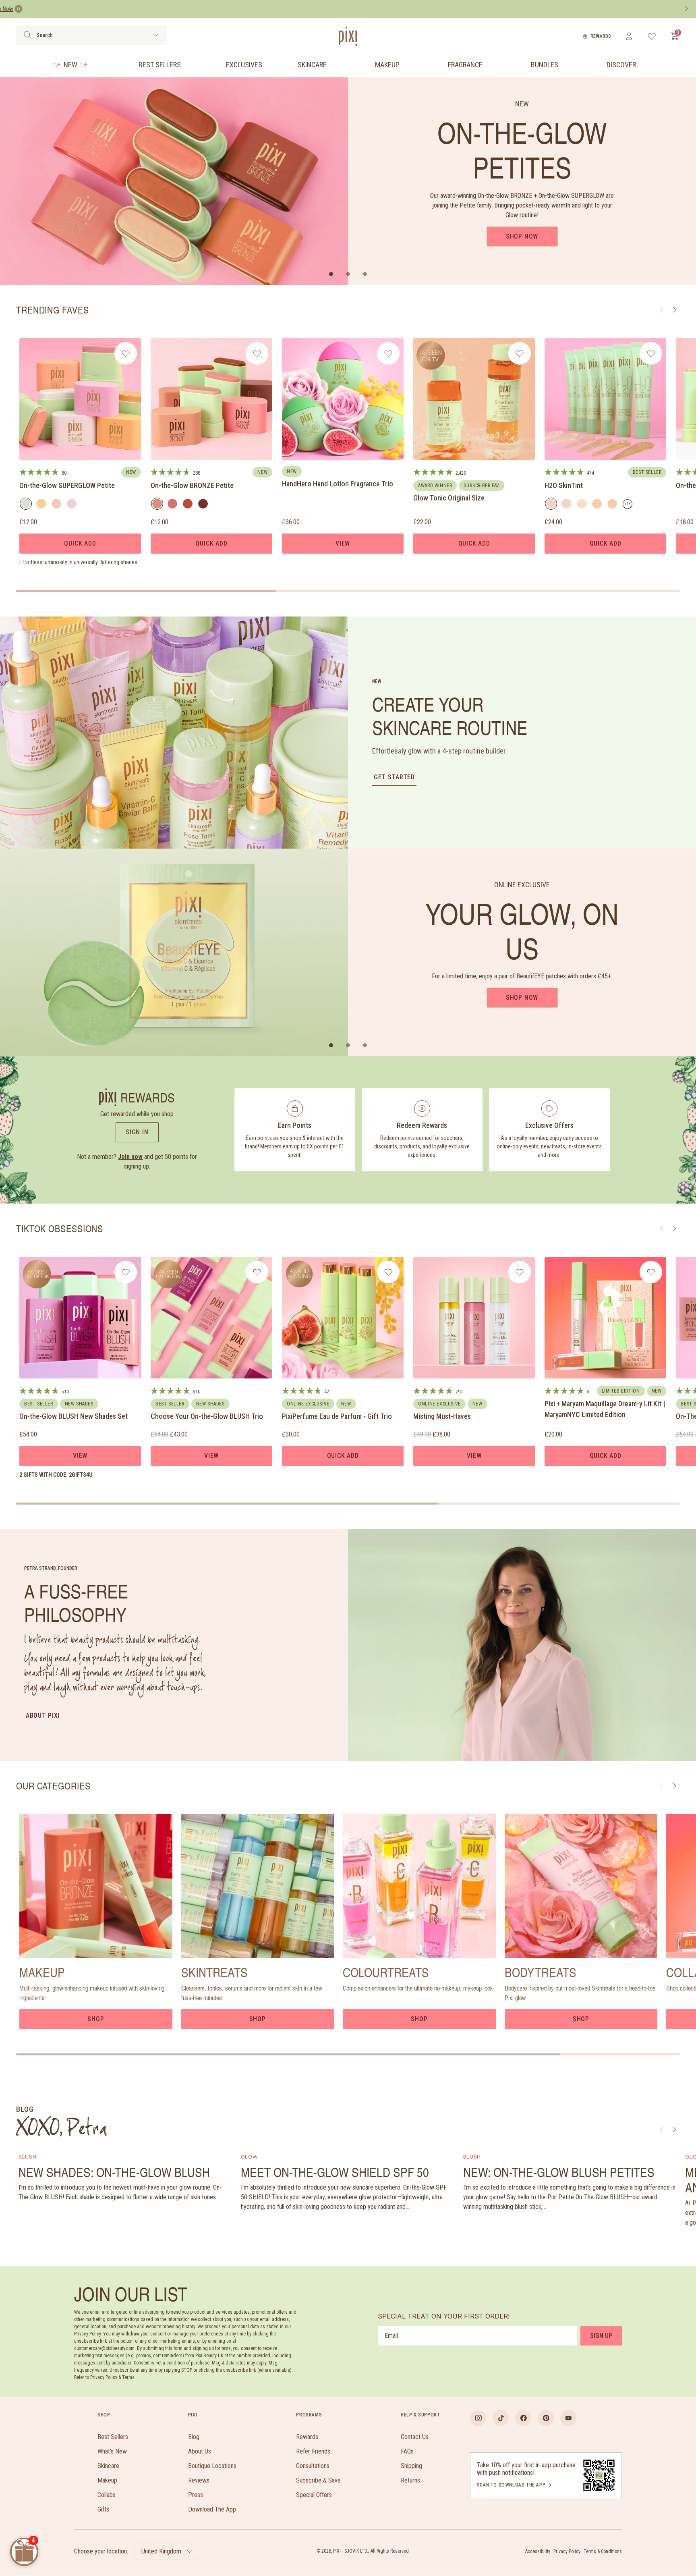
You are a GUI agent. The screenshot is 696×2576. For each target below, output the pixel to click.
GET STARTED (394, 777)
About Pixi (43, 1716)
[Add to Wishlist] (126, 353)
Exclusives (244, 65)
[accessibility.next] (686, 9)
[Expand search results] (156, 35)
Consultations (313, 2466)
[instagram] (478, 2418)
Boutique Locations (212, 2466)
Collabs (107, 2495)
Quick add (80, 543)
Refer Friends (313, 2451)
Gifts (103, 2509)
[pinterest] (546, 2418)
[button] (331, 274)
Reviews (199, 2480)
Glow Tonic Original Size (449, 498)
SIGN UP (601, 2336)
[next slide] (674, 1786)
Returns (410, 2480)
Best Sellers (160, 65)
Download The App (212, 2509)
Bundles (545, 65)
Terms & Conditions (603, 2551)
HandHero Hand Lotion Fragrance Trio (338, 484)
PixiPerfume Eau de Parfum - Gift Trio (337, 1416)
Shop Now (522, 236)
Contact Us (415, 2437)
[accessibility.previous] (10, 9)
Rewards (601, 36)
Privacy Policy (567, 2551)
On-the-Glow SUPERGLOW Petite (67, 485)
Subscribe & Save (318, 2480)
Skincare (312, 65)
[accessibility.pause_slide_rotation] (19, 9)
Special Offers (314, 2495)
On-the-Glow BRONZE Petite (192, 485)
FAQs (407, 2451)
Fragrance (465, 65)
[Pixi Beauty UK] (348, 36)
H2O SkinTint (564, 485)
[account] (629, 36)
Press (196, 2495)
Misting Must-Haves (442, 1416)
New (70, 65)
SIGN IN (137, 1132)
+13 (629, 505)
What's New (112, 2451)
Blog (194, 2437)
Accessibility (538, 2551)
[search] (28, 35)
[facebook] (523, 2418)
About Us (200, 2451)
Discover (621, 65)
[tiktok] (501, 2418)
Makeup (387, 65)
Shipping (411, 2466)
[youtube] (568, 2418)
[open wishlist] (652, 36)
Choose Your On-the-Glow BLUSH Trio (207, 1416)
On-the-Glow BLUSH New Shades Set (74, 1416)
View (343, 543)
